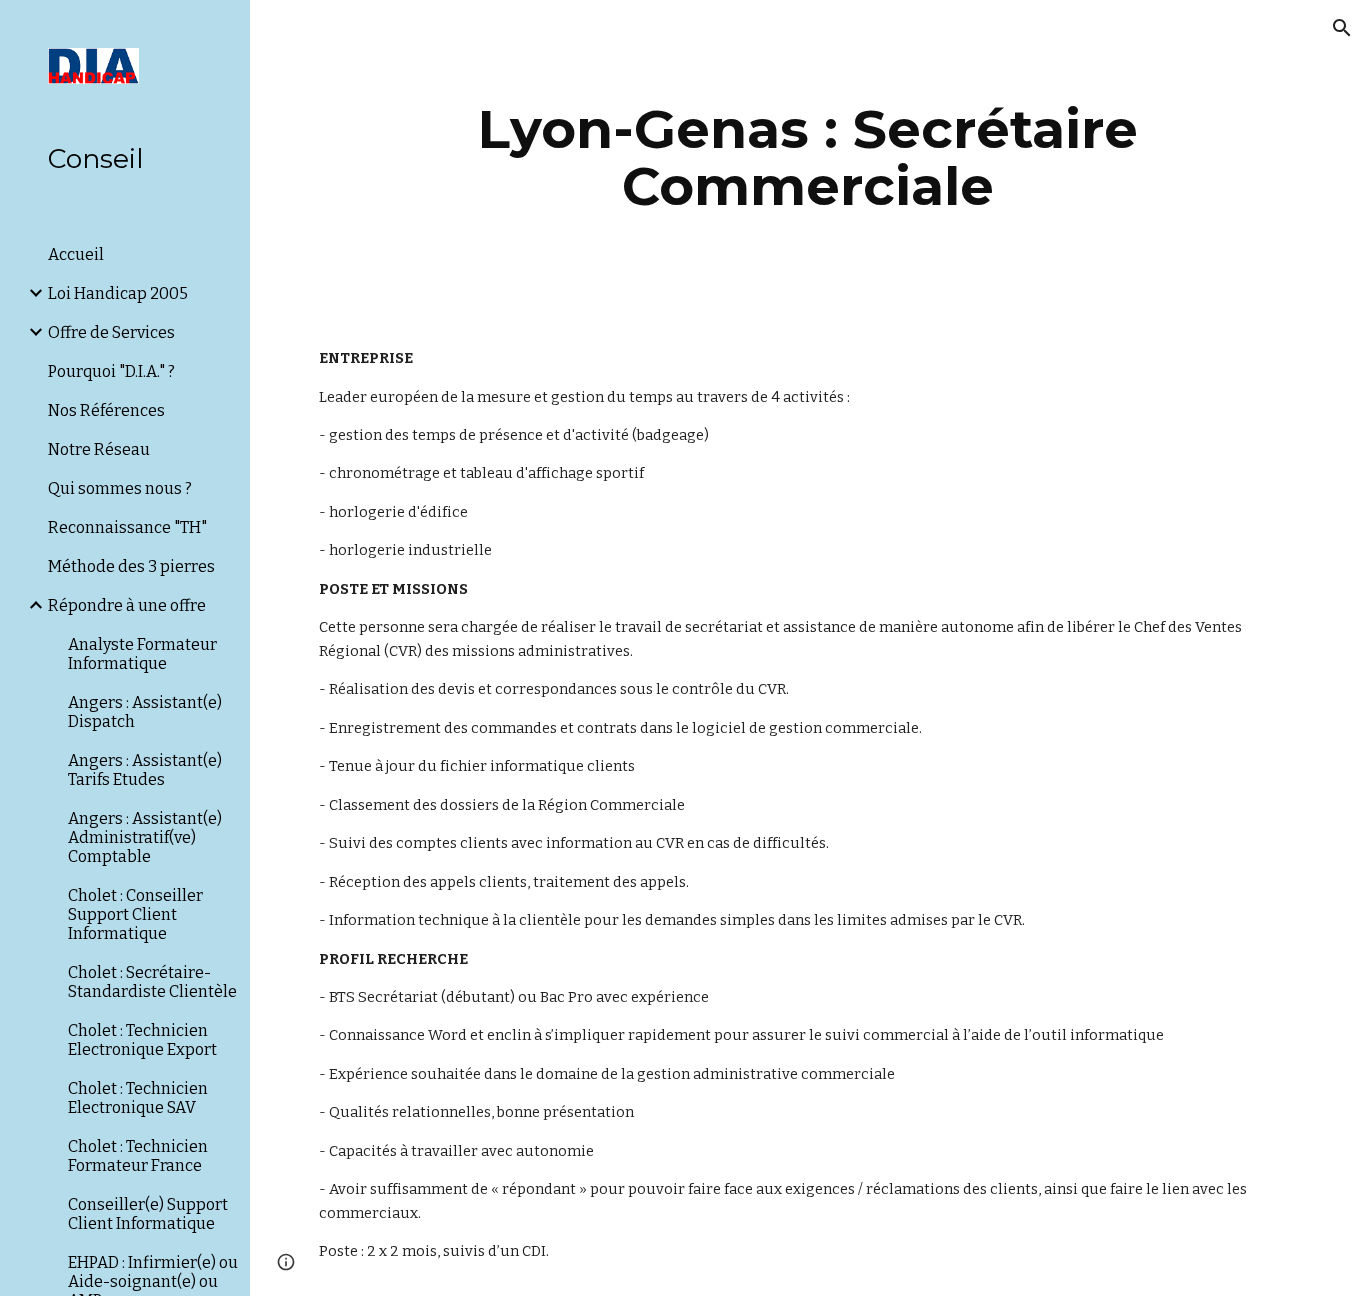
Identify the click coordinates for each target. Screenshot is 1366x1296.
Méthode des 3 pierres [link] (131, 566)
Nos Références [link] (106, 410)
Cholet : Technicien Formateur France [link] (138, 1156)
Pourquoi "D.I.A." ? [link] (111, 371)
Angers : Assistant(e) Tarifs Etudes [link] (145, 770)
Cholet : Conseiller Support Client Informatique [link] (135, 914)
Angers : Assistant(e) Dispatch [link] (145, 712)
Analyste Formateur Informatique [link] (142, 654)
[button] (1342, 28)
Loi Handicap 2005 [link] (118, 293)
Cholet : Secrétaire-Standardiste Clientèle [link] (152, 982)
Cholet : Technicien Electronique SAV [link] (138, 1098)
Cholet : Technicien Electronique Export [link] (142, 1040)
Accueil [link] (76, 254)
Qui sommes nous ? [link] (120, 488)
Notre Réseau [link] (99, 449)
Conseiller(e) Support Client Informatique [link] (148, 1214)
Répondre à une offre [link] (127, 605)
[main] (808, 157)
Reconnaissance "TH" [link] (127, 527)
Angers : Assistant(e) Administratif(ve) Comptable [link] (145, 837)
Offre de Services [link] (111, 332)
